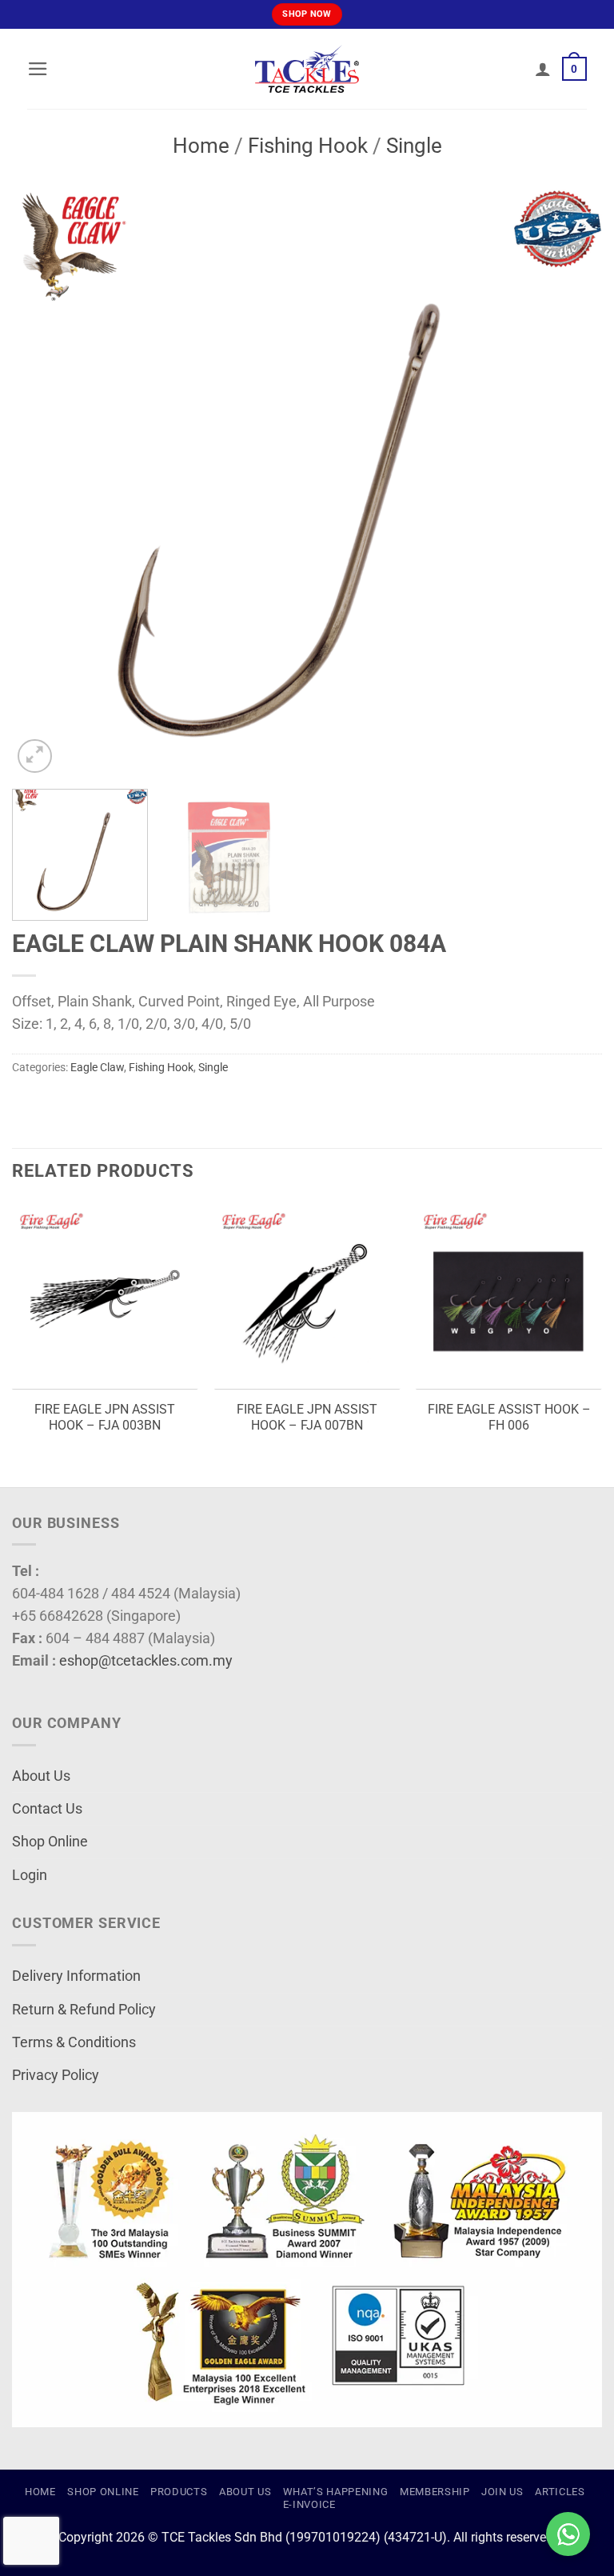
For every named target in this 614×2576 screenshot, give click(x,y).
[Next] (570, 482)
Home (201, 146)
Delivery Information (76, 1976)
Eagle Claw (97, 1067)
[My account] (543, 69)
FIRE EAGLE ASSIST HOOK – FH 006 (509, 1418)
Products (179, 2492)
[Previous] (44, 482)
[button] (38, 69)
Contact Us (47, 1809)
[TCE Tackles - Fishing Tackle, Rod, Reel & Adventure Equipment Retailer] (307, 69)
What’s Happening (336, 2492)
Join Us (502, 2492)
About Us (41, 1776)
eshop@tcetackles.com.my (146, 1661)
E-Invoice (309, 2504)
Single (414, 146)
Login (30, 1875)
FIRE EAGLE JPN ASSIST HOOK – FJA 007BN (307, 1418)
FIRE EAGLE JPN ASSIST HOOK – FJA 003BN (105, 1418)
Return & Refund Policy (84, 2010)
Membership (435, 2492)
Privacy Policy (56, 2075)
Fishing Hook (308, 146)
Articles (560, 2492)
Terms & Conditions (74, 2042)
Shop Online (50, 1842)
